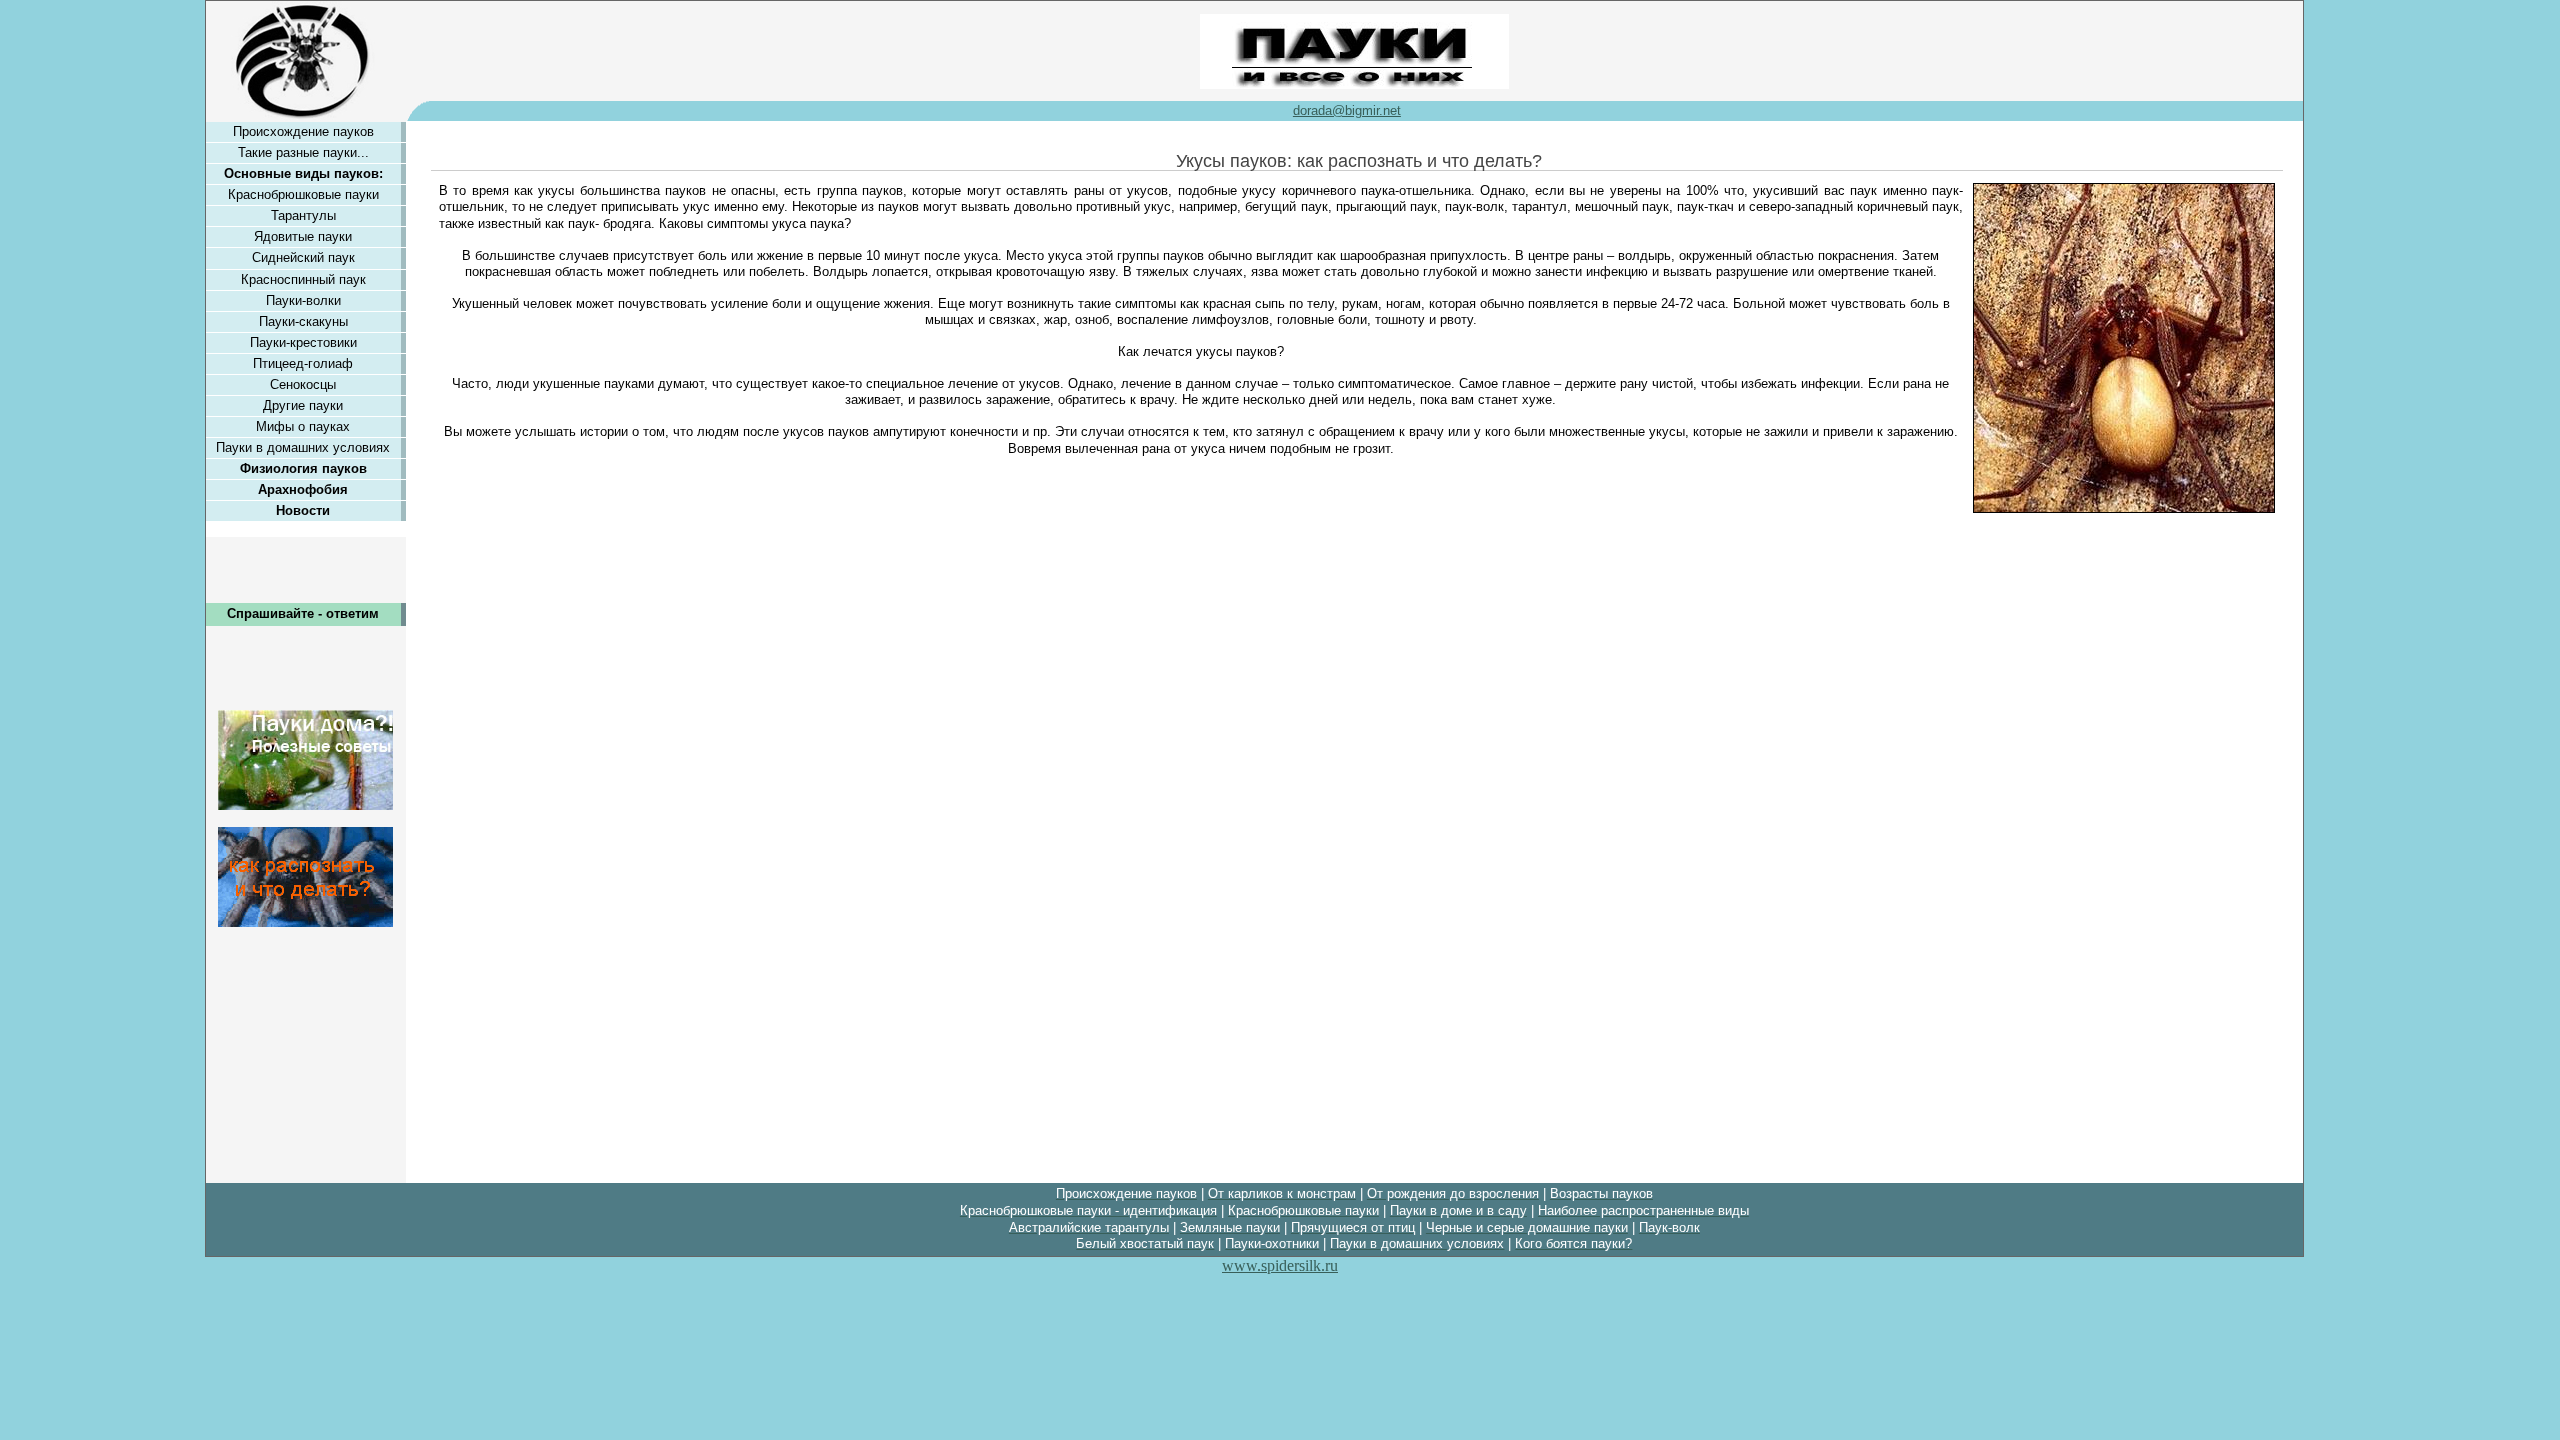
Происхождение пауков (303, 131)
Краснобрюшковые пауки (303, 194)
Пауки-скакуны (303, 321)
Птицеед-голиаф (303, 363)
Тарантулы (303, 215)
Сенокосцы (303, 384)
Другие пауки (303, 405)
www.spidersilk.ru (1280, 1265)
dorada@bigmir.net (1347, 110)
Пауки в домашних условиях (303, 447)
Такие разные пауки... (303, 152)
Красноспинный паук (303, 279)
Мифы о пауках (303, 426)
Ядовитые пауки (303, 236)
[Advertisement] (306, 1047)
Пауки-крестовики (303, 342)
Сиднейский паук (303, 257)
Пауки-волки (303, 300)
